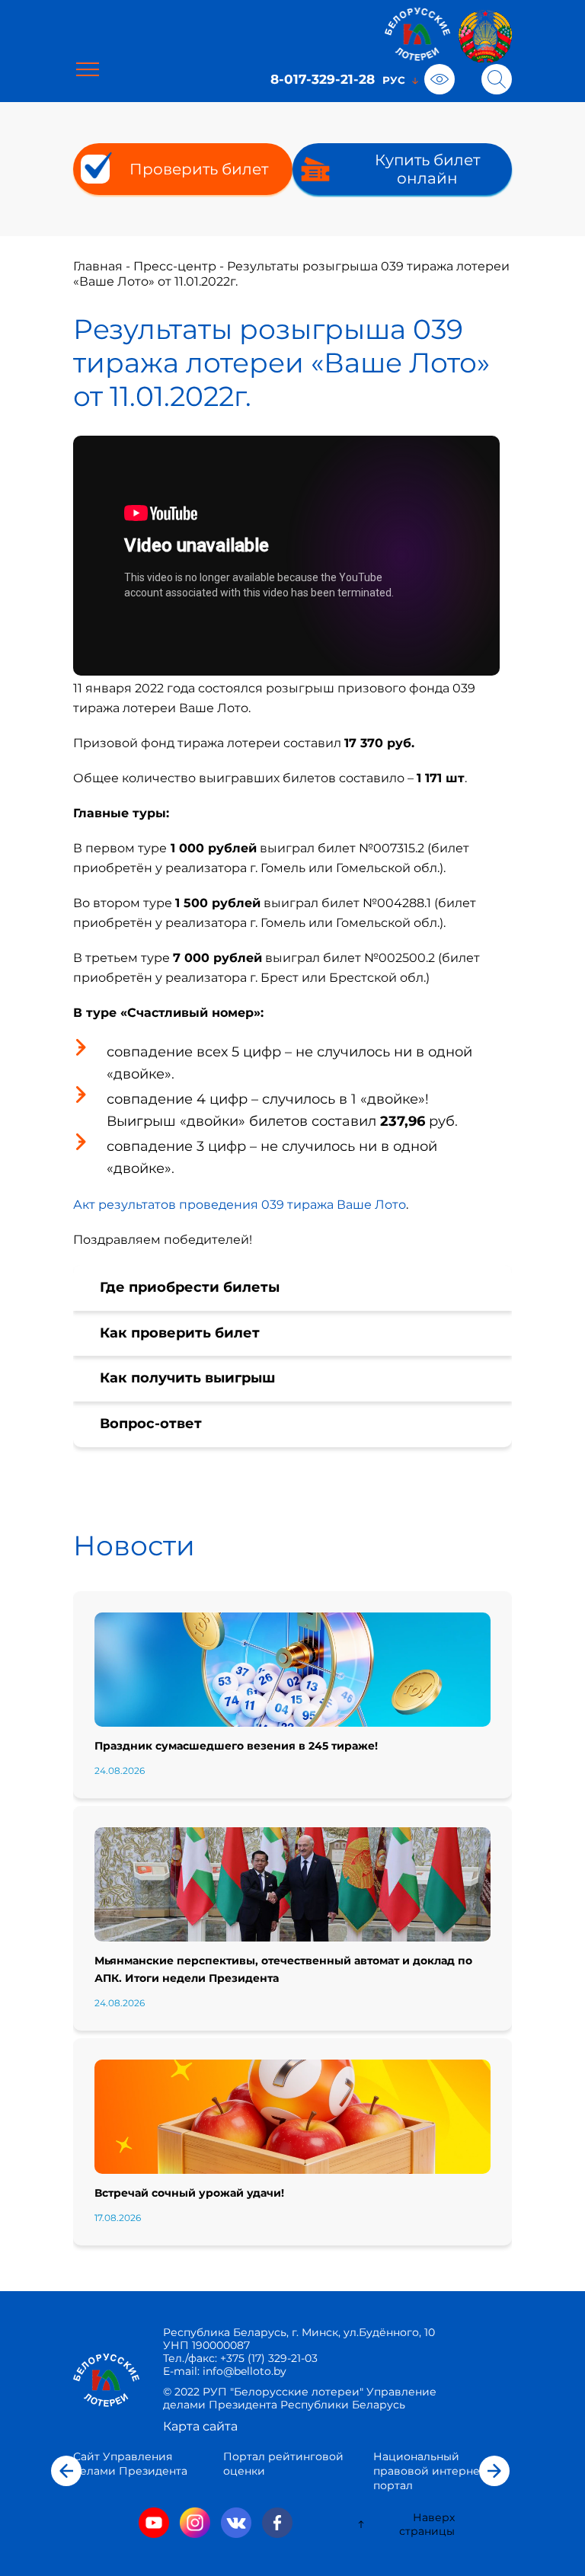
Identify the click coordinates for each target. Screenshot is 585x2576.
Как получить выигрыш (187, 1378)
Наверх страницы (427, 2524)
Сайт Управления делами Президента (130, 2464)
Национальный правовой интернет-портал (431, 2471)
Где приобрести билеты (190, 1287)
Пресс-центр (175, 266)
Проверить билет (199, 169)
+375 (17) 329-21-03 (269, 2358)
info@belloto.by (243, 2371)
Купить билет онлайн (427, 169)
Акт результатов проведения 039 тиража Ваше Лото (240, 1205)
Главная (98, 266)
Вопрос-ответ (151, 1424)
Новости (134, 1545)
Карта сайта (200, 2426)
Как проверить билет (180, 1333)
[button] (66, 2471)
